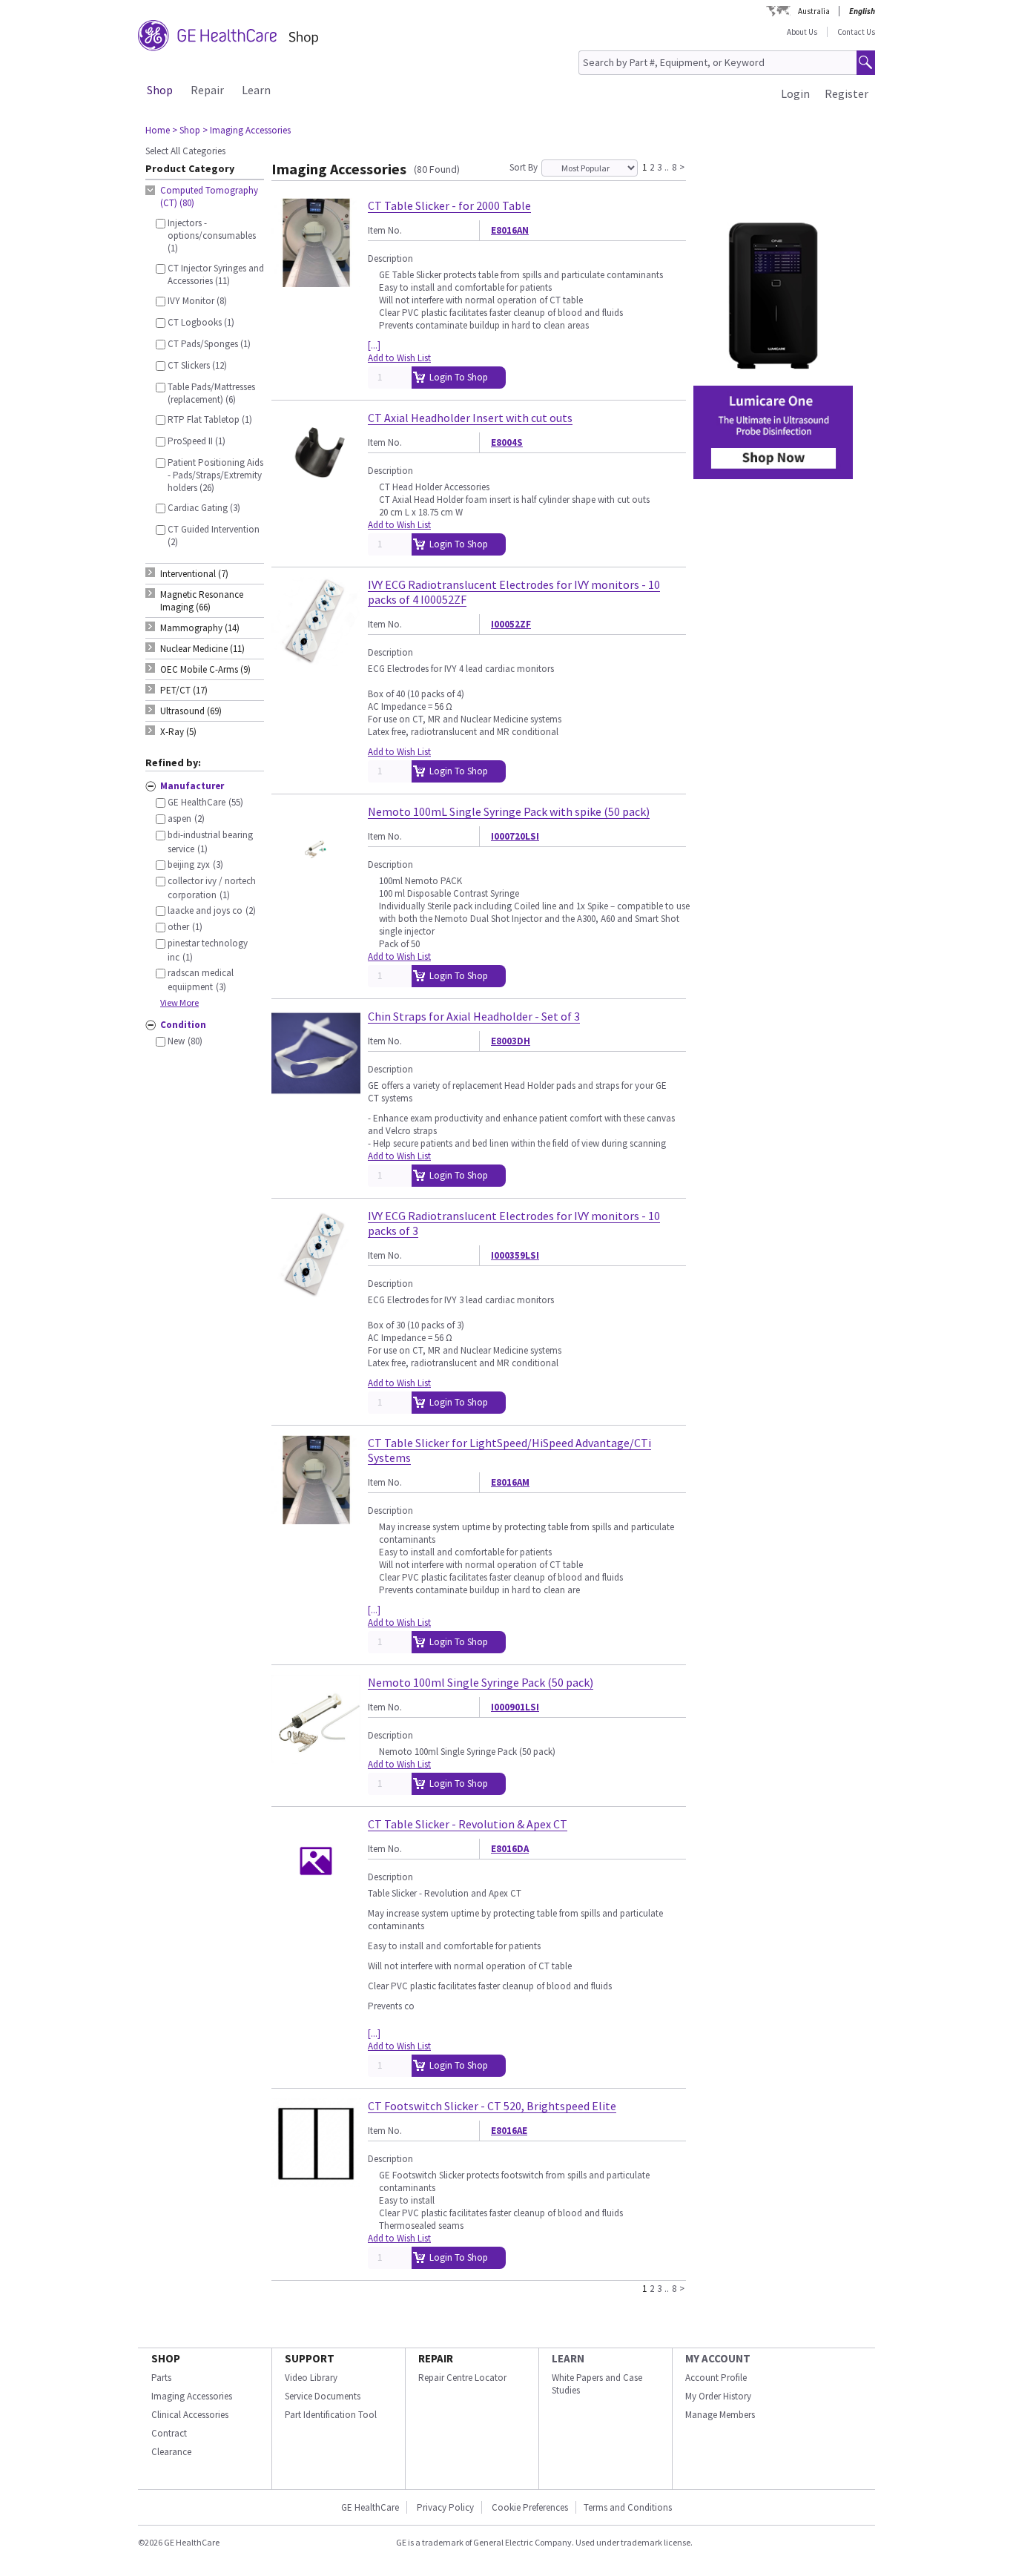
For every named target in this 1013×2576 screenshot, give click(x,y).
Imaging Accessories (192, 2396)
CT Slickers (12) (197, 365)
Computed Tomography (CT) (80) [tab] (209, 197)
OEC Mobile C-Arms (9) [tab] (205, 669)
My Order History (718, 2396)
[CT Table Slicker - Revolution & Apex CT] (316, 1899)
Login (795, 93)
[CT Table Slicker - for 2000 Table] (316, 281)
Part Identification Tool (331, 2415)
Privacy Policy (445, 2507)
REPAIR (436, 2358)
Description (390, 258)
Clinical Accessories (190, 2415)
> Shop (186, 130)
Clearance (171, 2452)
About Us (802, 32)
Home (158, 130)
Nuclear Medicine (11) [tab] (202, 649)
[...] (374, 345)
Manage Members (720, 2415)
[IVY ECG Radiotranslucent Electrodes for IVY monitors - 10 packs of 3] (316, 1291)
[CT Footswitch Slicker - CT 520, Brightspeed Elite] (316, 2181)
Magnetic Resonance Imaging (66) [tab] (202, 601)
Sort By (524, 167)
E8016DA (510, 1849)
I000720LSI (515, 836)
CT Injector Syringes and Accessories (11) (216, 274)
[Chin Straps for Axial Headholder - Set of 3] (316, 1091)
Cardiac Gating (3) (204, 508)
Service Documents (323, 2396)
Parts (161, 2378)
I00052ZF (511, 624)
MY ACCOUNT (718, 2358)
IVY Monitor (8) (197, 301)
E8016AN (510, 230)
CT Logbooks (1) (201, 322)
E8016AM (510, 1482)
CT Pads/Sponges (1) (209, 344)
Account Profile (716, 2378)
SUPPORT (310, 2358)
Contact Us (856, 32)
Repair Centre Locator (462, 2378)
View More (179, 1002)
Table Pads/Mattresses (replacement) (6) (211, 393)
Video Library (311, 2378)
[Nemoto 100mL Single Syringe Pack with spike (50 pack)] (316, 887)
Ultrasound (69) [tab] (191, 711)
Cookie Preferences (530, 2507)
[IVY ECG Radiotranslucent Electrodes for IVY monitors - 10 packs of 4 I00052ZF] (316, 660)
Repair (207, 90)
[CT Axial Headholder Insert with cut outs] (316, 493)
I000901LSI (515, 1707)
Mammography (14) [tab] (200, 628)
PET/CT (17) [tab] (184, 690)
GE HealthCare (370, 2507)
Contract (169, 2433)
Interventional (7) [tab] (194, 574)
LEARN (568, 2358)
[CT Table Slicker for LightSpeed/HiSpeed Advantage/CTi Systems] (316, 1518)
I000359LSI (515, 1255)
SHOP (166, 2358)
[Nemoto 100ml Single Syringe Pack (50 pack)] (316, 1758)
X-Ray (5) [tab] (178, 732)
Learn (256, 90)
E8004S (507, 442)
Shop (160, 90)
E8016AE (509, 2131)
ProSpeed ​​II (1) (197, 441)
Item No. (385, 230)
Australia (814, 11)
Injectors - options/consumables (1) (212, 235)
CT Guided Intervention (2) (214, 536)
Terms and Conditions (628, 2507)
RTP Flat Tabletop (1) (210, 419)
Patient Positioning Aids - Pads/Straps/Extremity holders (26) (215, 475)
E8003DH (511, 1041)
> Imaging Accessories (247, 130)
